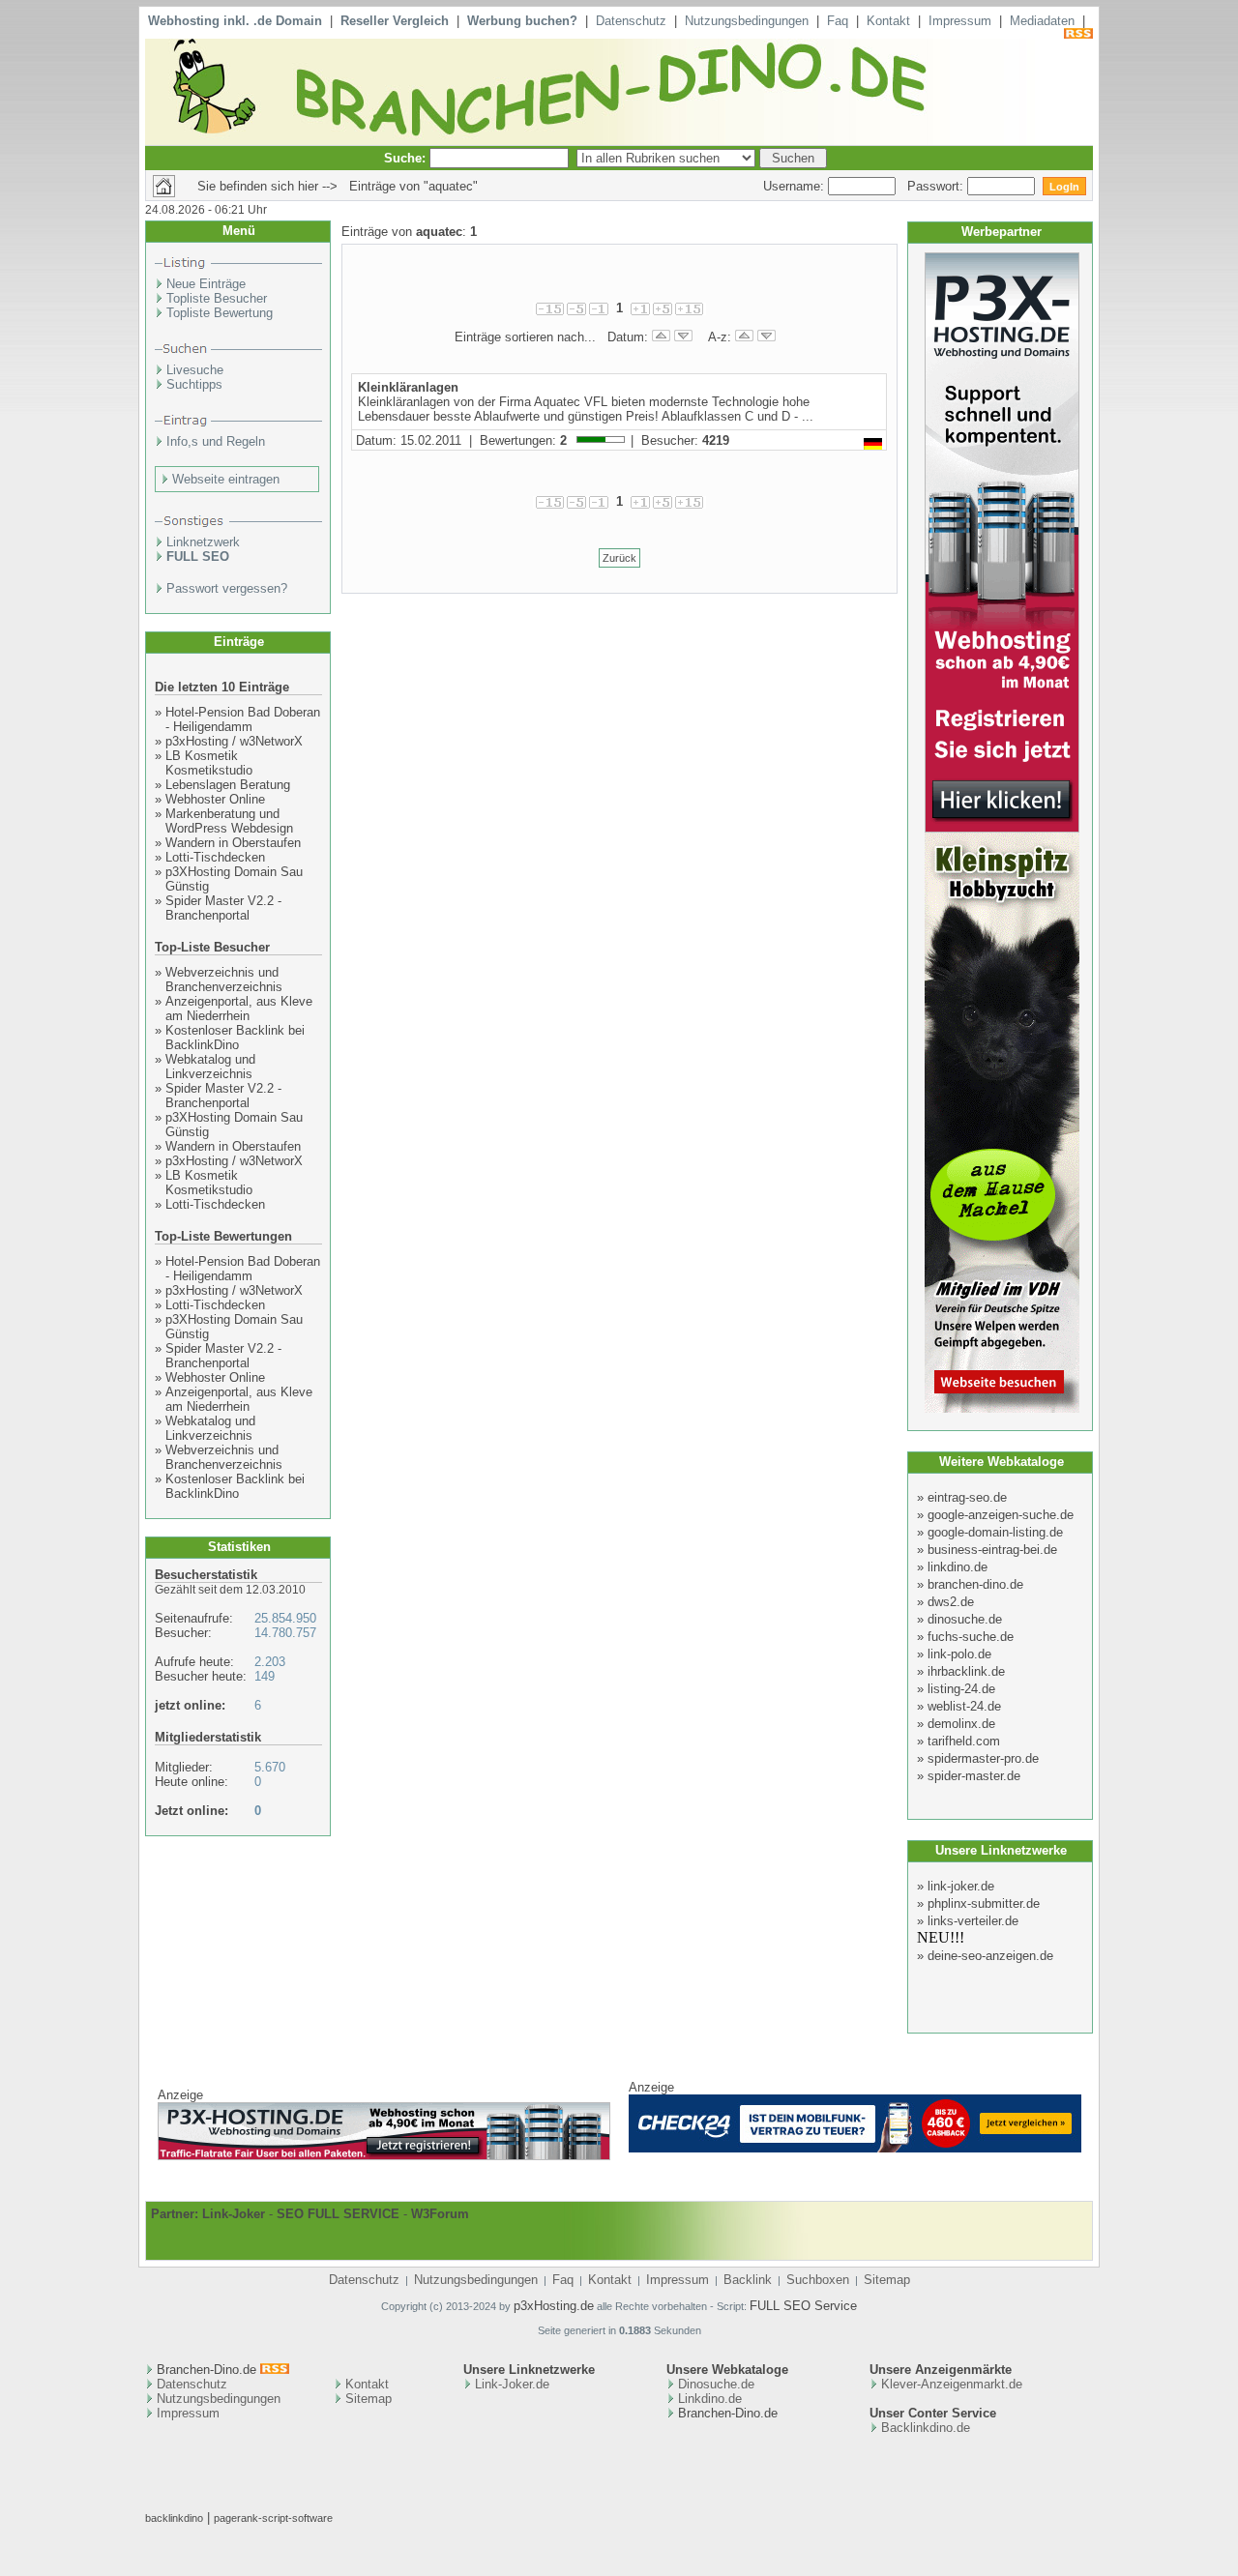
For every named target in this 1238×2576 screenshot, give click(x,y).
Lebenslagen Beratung (228, 785)
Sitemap (887, 2280)
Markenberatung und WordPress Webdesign (229, 821)
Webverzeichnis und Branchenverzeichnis (224, 980)
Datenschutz (631, 21)
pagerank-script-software (273, 2518)
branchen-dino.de (975, 1584)
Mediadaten (1042, 21)
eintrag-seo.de (967, 1497)
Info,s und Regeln (216, 441)
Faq (838, 21)
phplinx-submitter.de (984, 1903)
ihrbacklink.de (966, 1671)
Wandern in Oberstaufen (233, 843)
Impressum (960, 21)
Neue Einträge (206, 284)
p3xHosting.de (554, 2306)
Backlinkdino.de (926, 2428)
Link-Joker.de (512, 2384)
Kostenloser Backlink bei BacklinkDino (235, 1038)
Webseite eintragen (226, 479)
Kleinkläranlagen (408, 387)
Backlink (748, 2280)
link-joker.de (961, 1886)
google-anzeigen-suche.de (1001, 1515)
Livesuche (195, 370)
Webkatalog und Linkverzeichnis (210, 1067)
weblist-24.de (964, 1706)
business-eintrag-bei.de (992, 1550)
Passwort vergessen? (227, 588)
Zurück (619, 558)
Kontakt (888, 21)
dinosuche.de (965, 1619)
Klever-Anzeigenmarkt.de (952, 2384)
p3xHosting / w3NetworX (234, 741)
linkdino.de (958, 1567)
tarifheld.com (964, 1741)
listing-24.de (961, 1689)
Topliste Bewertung (220, 313)
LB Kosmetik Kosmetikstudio (209, 763)
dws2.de (951, 1602)
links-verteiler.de (973, 1921)
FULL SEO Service (803, 2306)
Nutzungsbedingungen (747, 21)
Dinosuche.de (716, 2384)
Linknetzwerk (203, 542)
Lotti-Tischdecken (215, 857)
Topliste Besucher (217, 298)
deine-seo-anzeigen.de (990, 1956)
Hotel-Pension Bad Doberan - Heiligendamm (243, 719)
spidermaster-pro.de (983, 1758)
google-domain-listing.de (995, 1532)
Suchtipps (194, 384)
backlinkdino (174, 2518)
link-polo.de (959, 1654)
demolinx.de (961, 1724)
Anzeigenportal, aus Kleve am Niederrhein (239, 1009)
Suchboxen (818, 2280)
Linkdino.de (710, 2399)
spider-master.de (974, 1776)
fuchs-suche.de (971, 1637)
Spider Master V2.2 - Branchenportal (223, 908)
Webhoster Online (215, 799)
